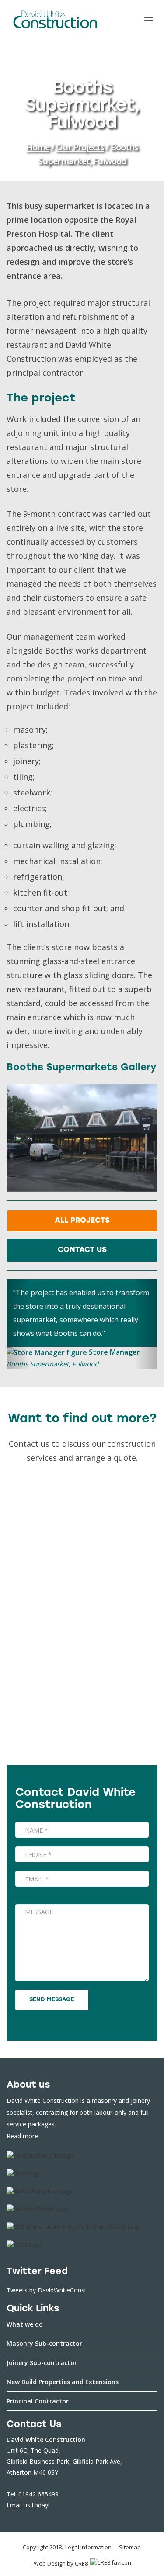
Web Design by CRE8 (61, 2563)
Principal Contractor (38, 2401)
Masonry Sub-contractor (44, 2343)
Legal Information (88, 2547)
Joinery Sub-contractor (42, 2363)
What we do (25, 2324)
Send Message (52, 2000)
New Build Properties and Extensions (63, 2382)
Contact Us (82, 1250)
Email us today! (28, 2505)
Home (38, 147)
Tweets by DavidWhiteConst (47, 2290)
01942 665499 (38, 2494)
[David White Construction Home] (56, 19)
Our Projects (80, 147)
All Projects (82, 1221)
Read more (22, 2136)
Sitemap (130, 2547)
